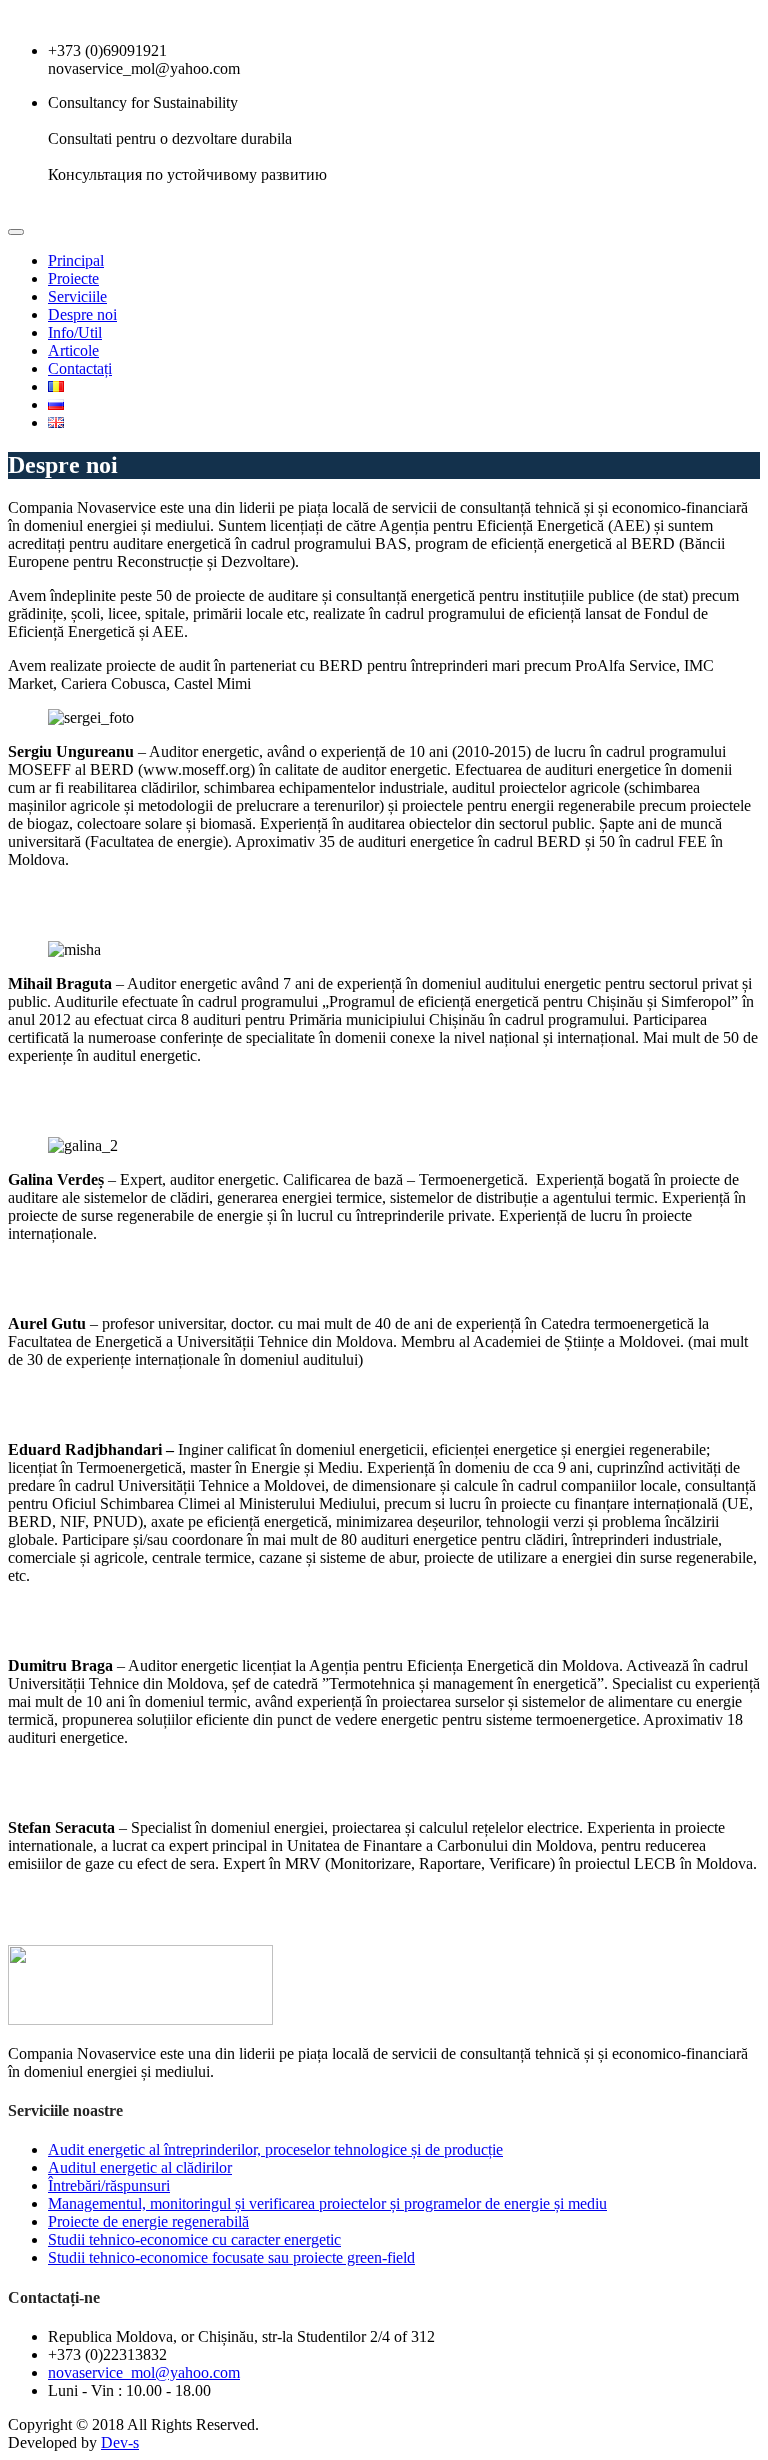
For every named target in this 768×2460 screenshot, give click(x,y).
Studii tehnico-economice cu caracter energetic (194, 2239)
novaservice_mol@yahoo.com (144, 2372)
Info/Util (75, 332)
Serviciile (77, 296)
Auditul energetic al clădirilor (140, 2167)
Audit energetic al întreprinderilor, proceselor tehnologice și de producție (275, 2149)
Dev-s (120, 2442)
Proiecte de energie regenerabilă (148, 2221)
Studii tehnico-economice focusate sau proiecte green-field (231, 2257)
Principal (76, 260)
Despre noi (82, 314)
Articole (73, 350)
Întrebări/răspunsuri (109, 2185)
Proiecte (73, 278)
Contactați (80, 368)
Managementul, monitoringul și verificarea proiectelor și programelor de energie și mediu (327, 2203)
